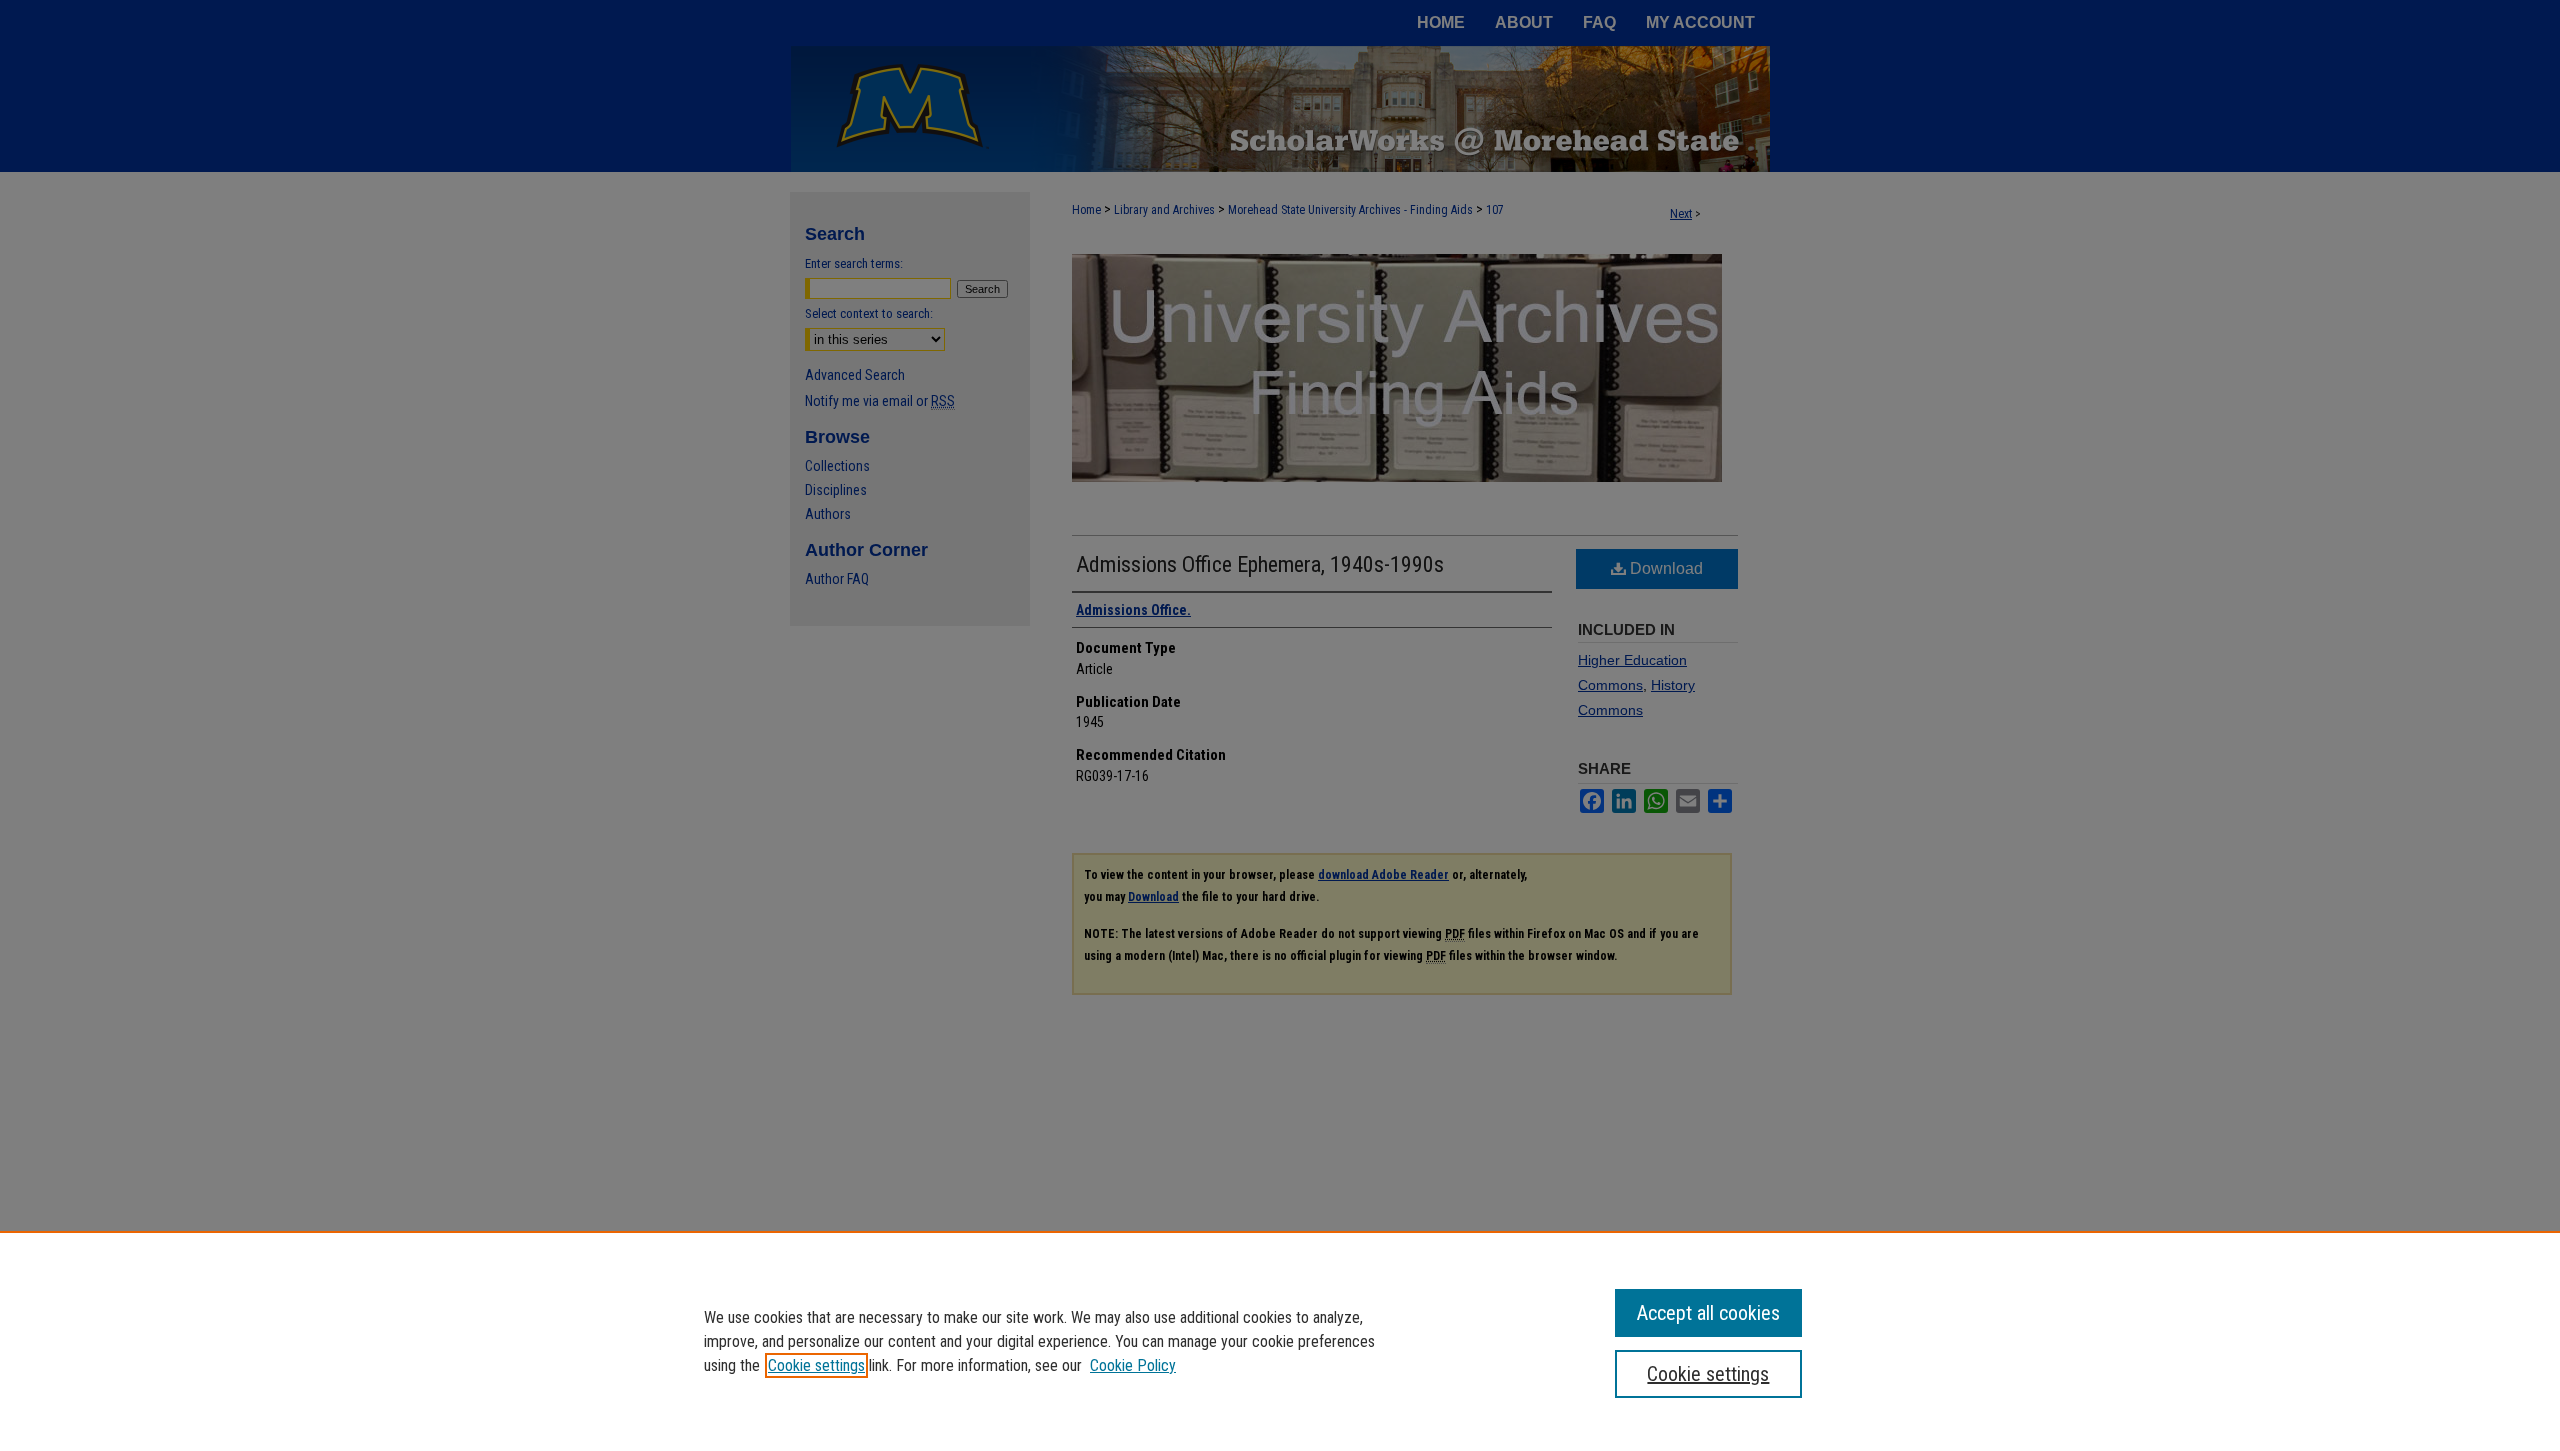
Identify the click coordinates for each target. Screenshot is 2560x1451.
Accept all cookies (1708, 1313)
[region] (1280, 1341)
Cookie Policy (1133, 1365)
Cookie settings (816, 1365)
